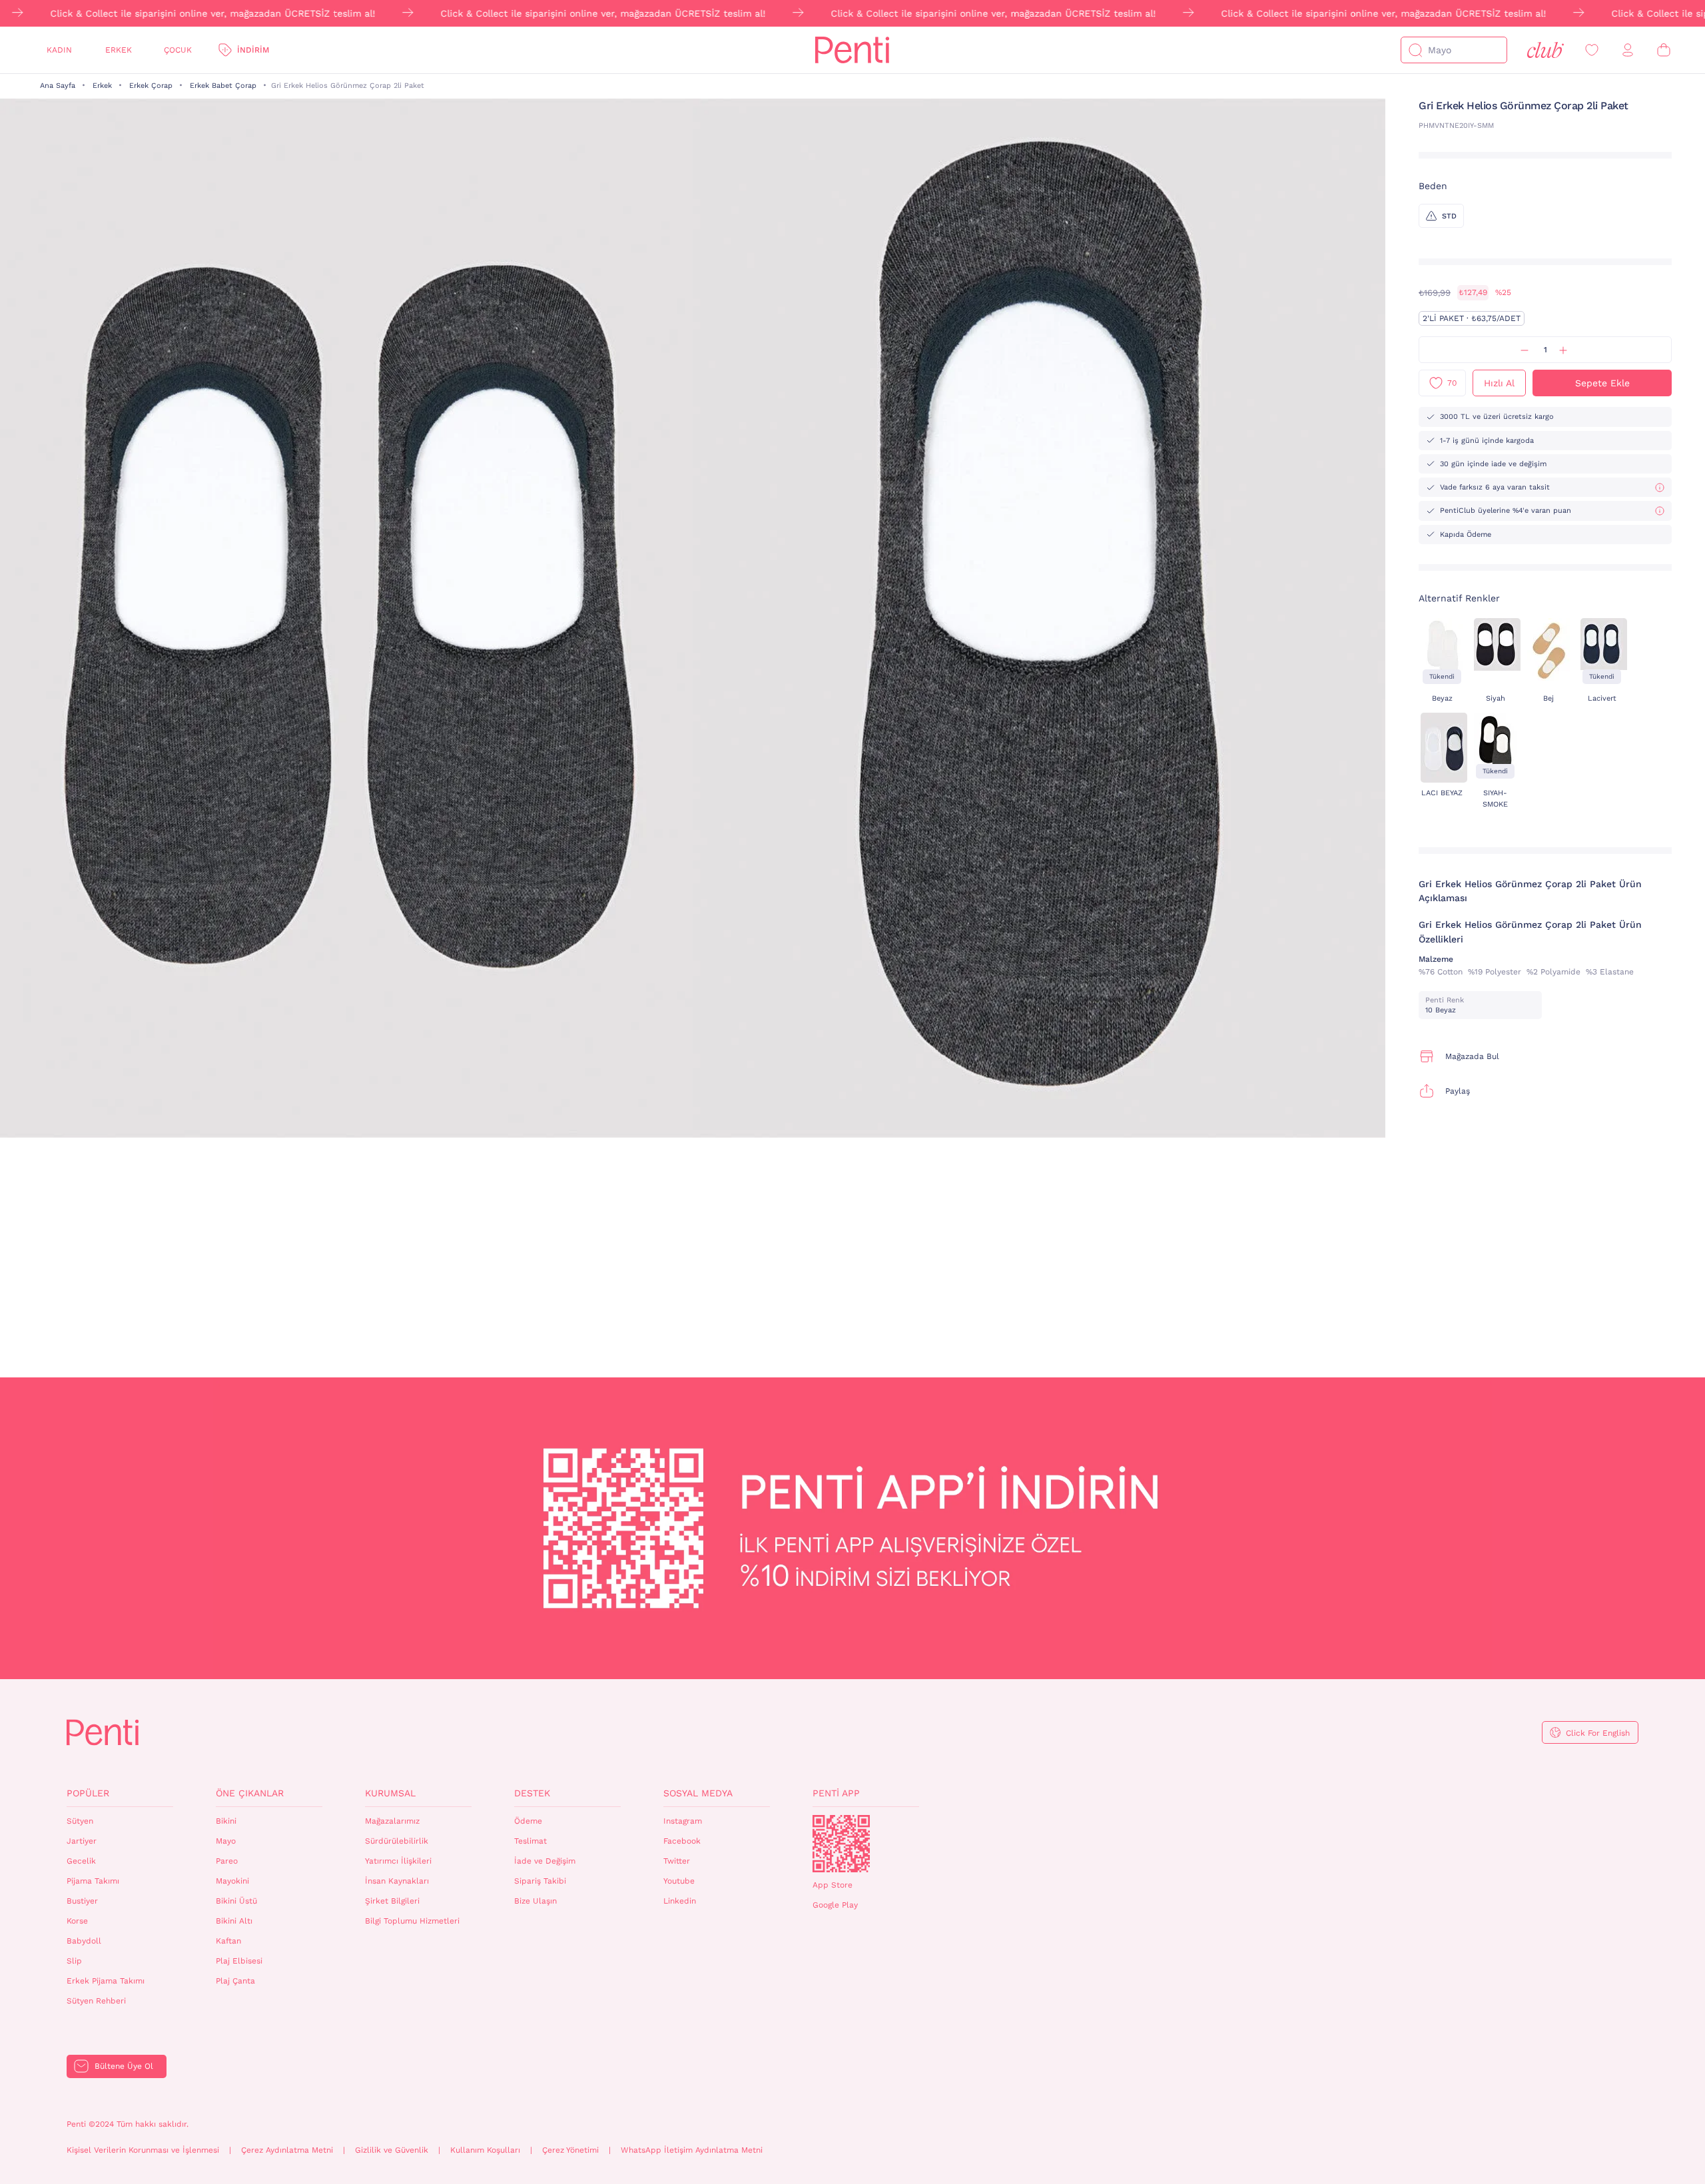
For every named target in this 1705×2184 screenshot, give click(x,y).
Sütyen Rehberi (96, 2001)
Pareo (227, 1861)
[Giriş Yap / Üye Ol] (1628, 50)
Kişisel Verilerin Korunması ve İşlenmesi (143, 2150)
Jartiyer (82, 1841)
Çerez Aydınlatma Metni (287, 2150)
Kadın (59, 50)
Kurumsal (390, 1793)
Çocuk (178, 50)
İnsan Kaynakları (397, 1881)
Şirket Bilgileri (392, 1901)
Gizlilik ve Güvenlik (392, 2150)
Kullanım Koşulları (485, 2150)
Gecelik (81, 1861)
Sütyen (80, 1821)
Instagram (683, 1821)
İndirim (253, 50)
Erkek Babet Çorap (223, 86)
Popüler (88, 1793)
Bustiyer (82, 1901)
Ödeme (528, 1821)
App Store (833, 1885)
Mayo (226, 1841)
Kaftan (228, 1941)
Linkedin (680, 1901)
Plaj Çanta (235, 1981)
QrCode (841, 1844)
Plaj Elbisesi (239, 1961)
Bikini (226, 1821)
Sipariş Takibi (540, 1881)
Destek (532, 1793)
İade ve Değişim (545, 1861)
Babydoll (84, 1941)
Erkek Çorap (151, 86)
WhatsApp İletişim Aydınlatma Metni (692, 2150)
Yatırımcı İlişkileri (398, 1861)
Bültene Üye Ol (124, 2066)
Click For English (1598, 1733)
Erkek (119, 50)
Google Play (835, 1905)
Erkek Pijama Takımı (106, 1981)
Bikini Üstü (236, 1901)
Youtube (679, 1881)
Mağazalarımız (392, 1821)
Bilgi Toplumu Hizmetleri (412, 1921)
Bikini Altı (234, 1921)
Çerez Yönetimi (570, 2150)
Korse (77, 1921)
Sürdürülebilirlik (397, 1841)
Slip (74, 1961)
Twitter (677, 1861)
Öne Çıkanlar (250, 1793)
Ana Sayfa (58, 86)
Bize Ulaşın (535, 1901)
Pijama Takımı (93, 1881)
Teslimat (530, 1841)
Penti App (836, 1793)
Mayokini (232, 1881)
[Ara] (1415, 50)
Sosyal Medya (698, 1793)
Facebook (682, 1841)
